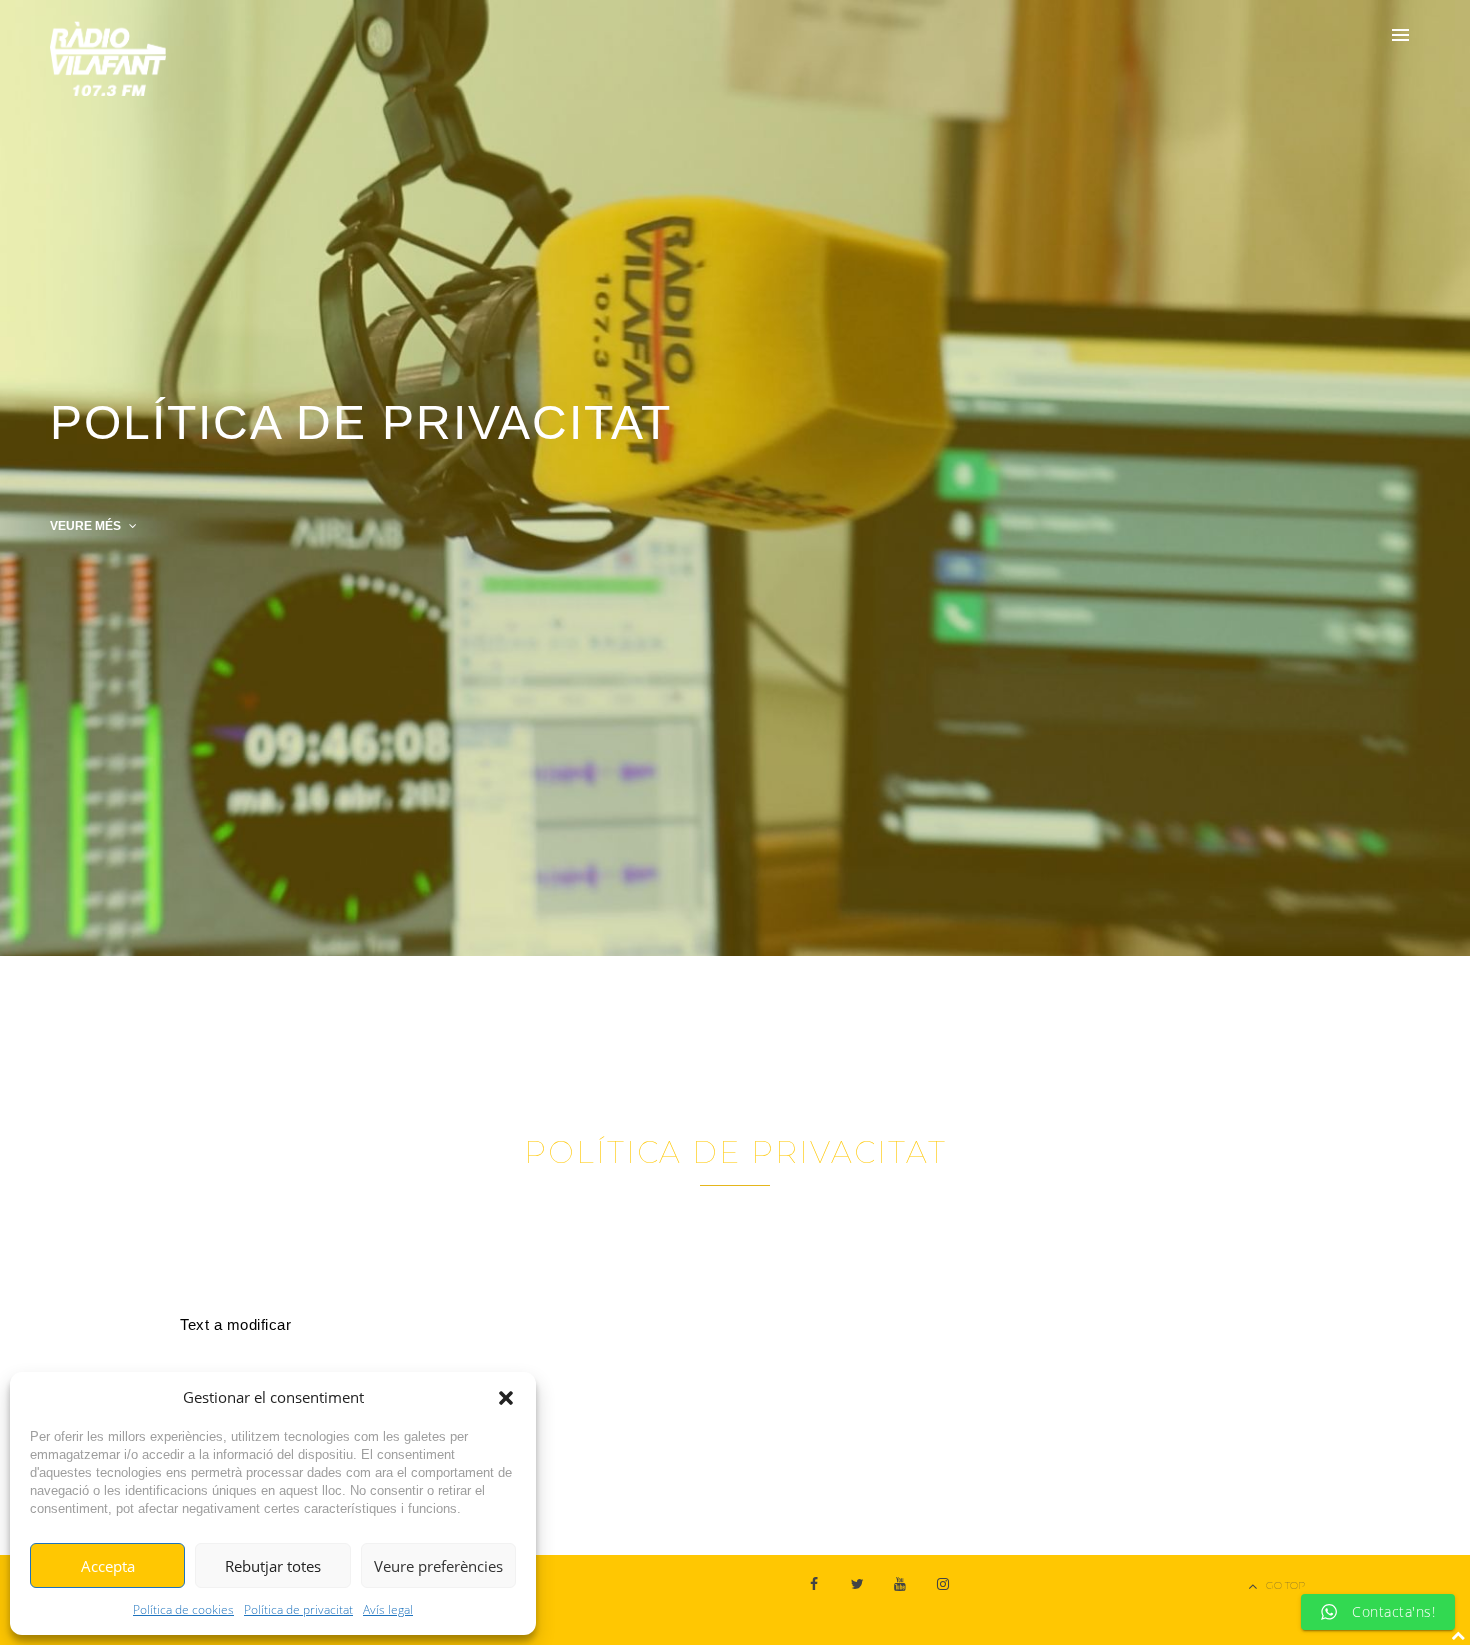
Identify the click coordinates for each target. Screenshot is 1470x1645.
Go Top (1285, 1585)
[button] (506, 1398)
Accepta (108, 1566)
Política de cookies (183, 1609)
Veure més (87, 526)
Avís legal (388, 1609)
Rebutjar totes (273, 1566)
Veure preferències (438, 1566)
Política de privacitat (298, 1609)
